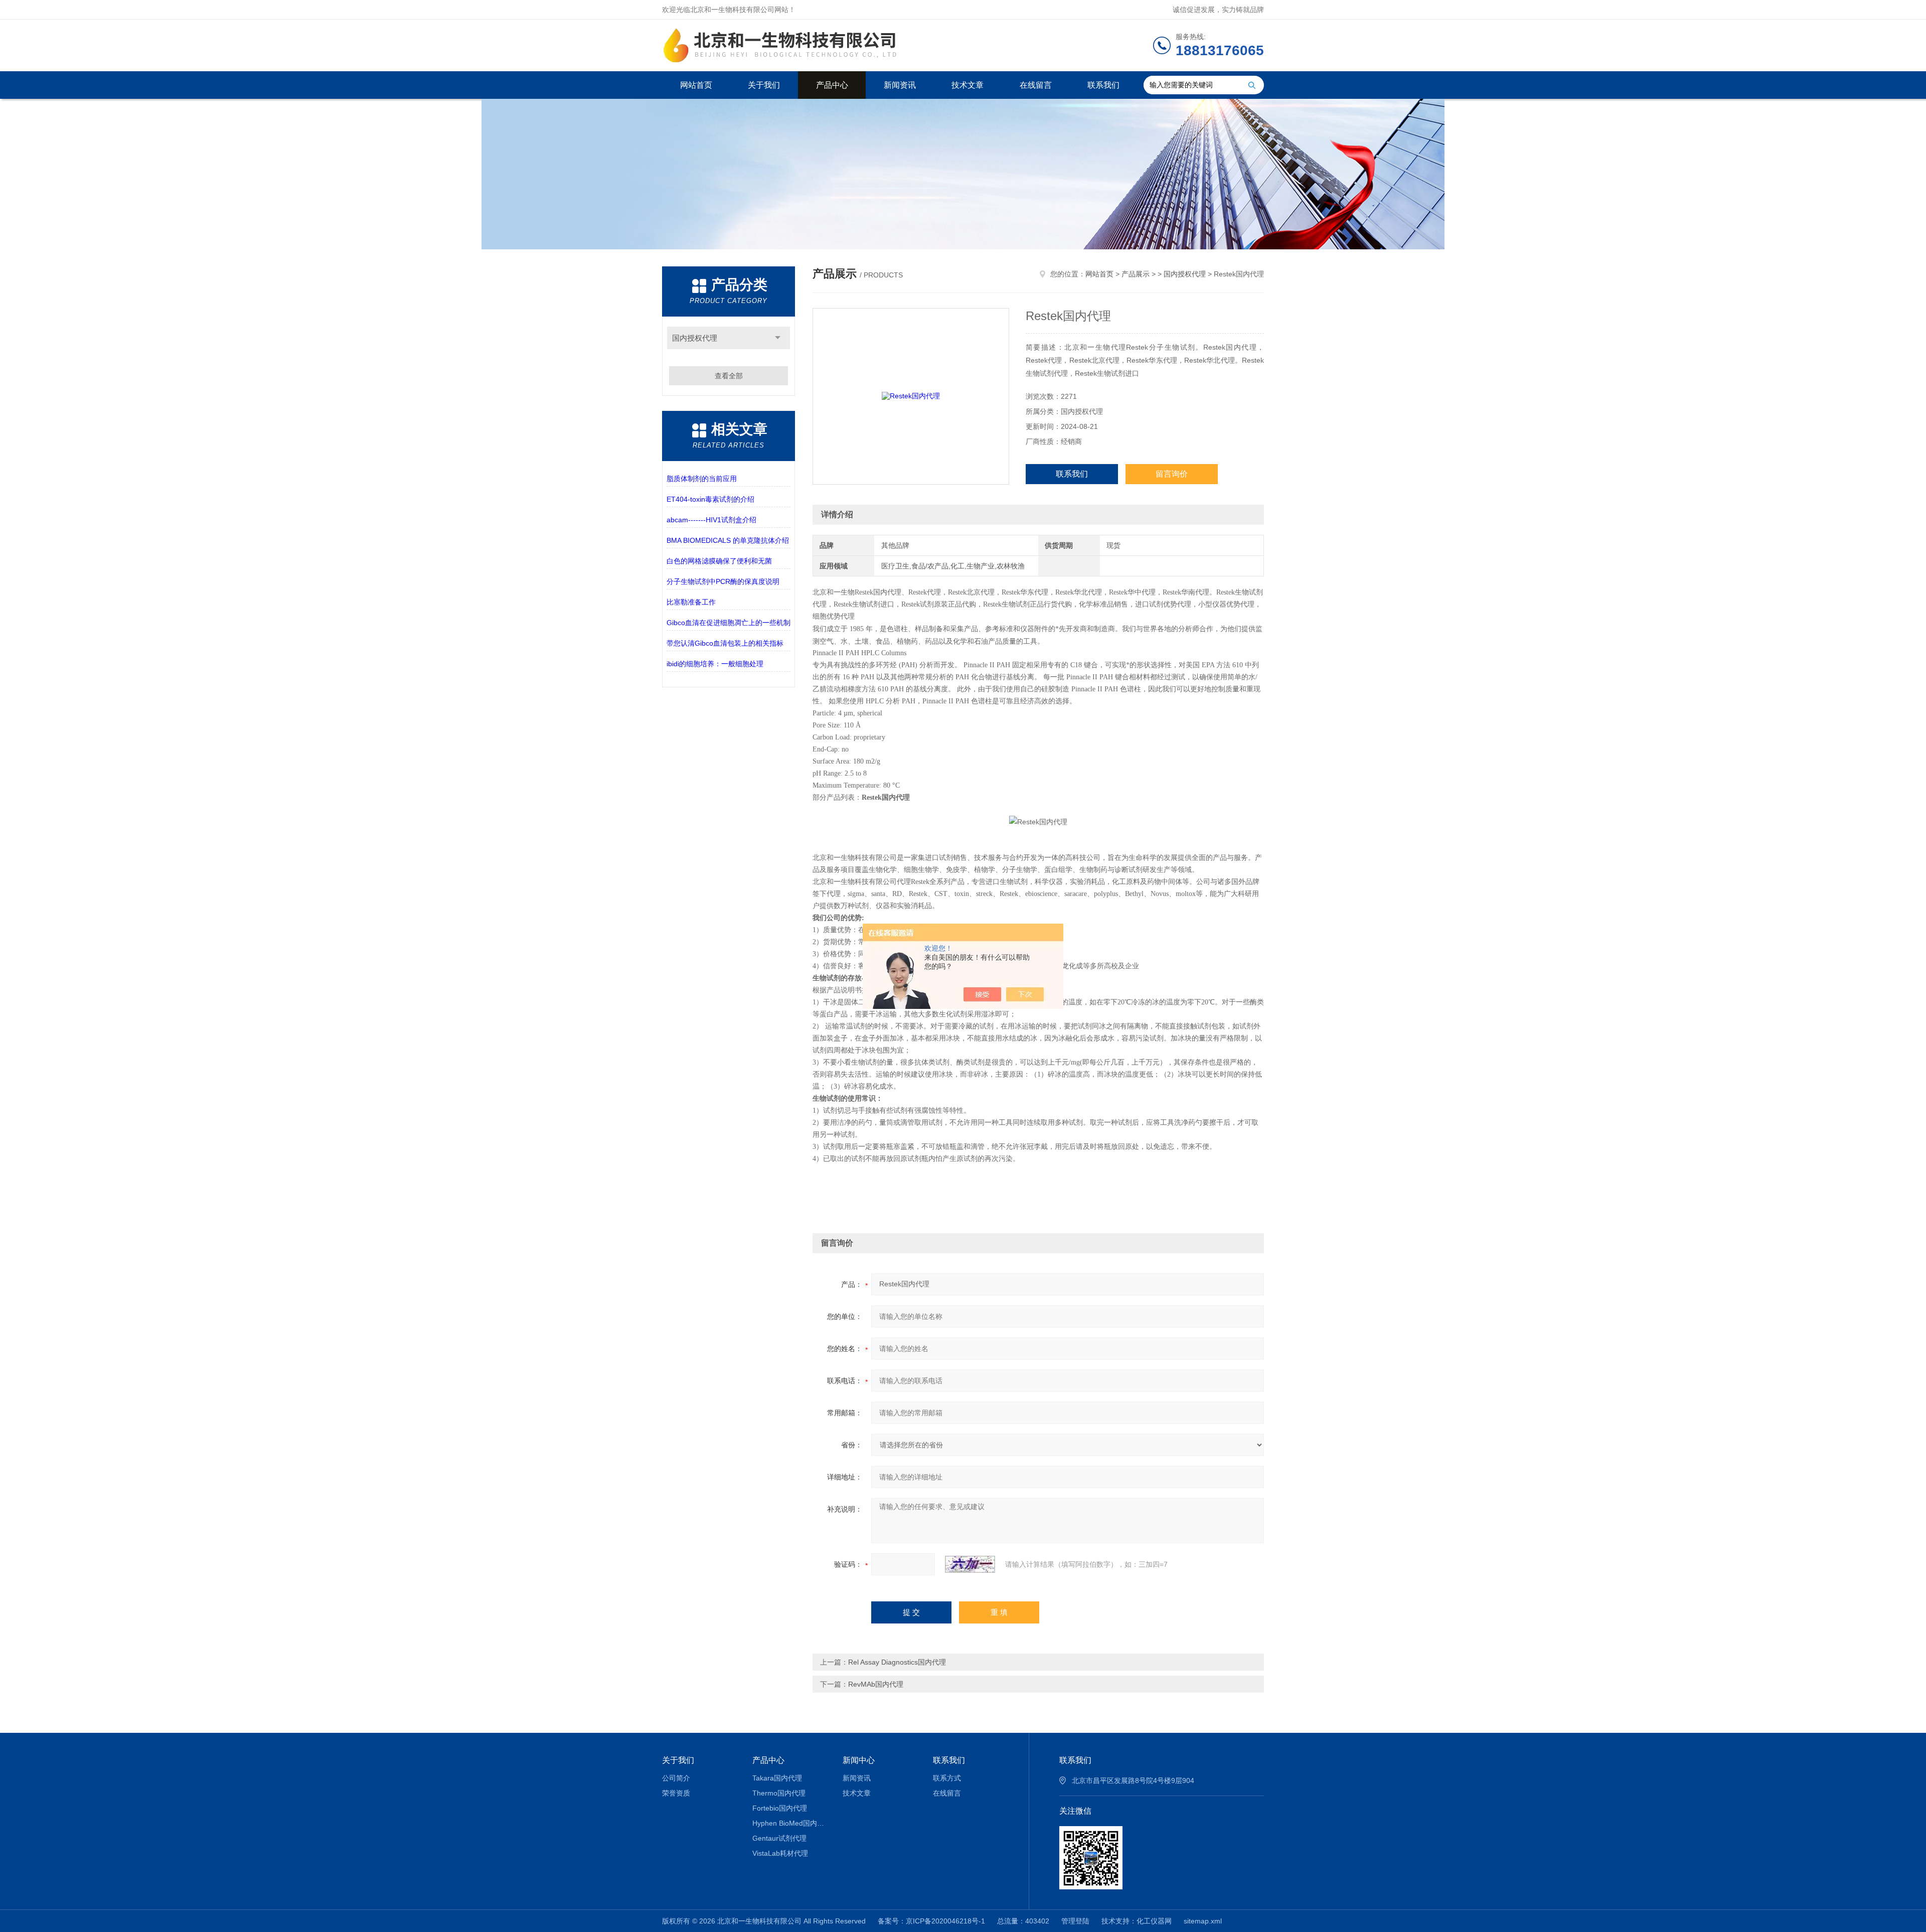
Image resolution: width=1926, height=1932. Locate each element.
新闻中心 (859, 1760)
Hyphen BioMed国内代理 (790, 1823)
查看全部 (729, 376)
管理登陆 (1075, 1921)
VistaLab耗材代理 (780, 1853)
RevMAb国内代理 (876, 1684)
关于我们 (764, 85)
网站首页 (696, 85)
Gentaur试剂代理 (779, 1838)
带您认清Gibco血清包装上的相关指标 (725, 643)
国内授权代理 (695, 338)
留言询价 (1172, 474)
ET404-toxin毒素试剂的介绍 (710, 499)
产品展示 (1136, 274)
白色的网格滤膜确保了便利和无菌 (719, 561)
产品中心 (832, 85)
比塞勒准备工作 (691, 602)
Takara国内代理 (777, 1778)
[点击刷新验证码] (970, 1564)
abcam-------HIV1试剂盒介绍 (711, 520)
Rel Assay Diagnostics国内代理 (897, 1662)
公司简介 (676, 1778)
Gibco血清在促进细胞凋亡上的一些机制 (729, 623)
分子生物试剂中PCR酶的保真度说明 (723, 581)
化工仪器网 (1154, 1921)
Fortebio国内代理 (780, 1808)
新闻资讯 (900, 85)
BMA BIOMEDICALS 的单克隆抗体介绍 (728, 540)
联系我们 (1103, 85)
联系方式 (947, 1778)
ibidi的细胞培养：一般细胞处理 (715, 664)
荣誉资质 (676, 1793)
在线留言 (1036, 85)
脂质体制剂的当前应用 (702, 479)
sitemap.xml (1203, 1921)
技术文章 (968, 85)
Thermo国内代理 (779, 1793)
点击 (778, 338)
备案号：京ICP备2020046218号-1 (931, 1921)
